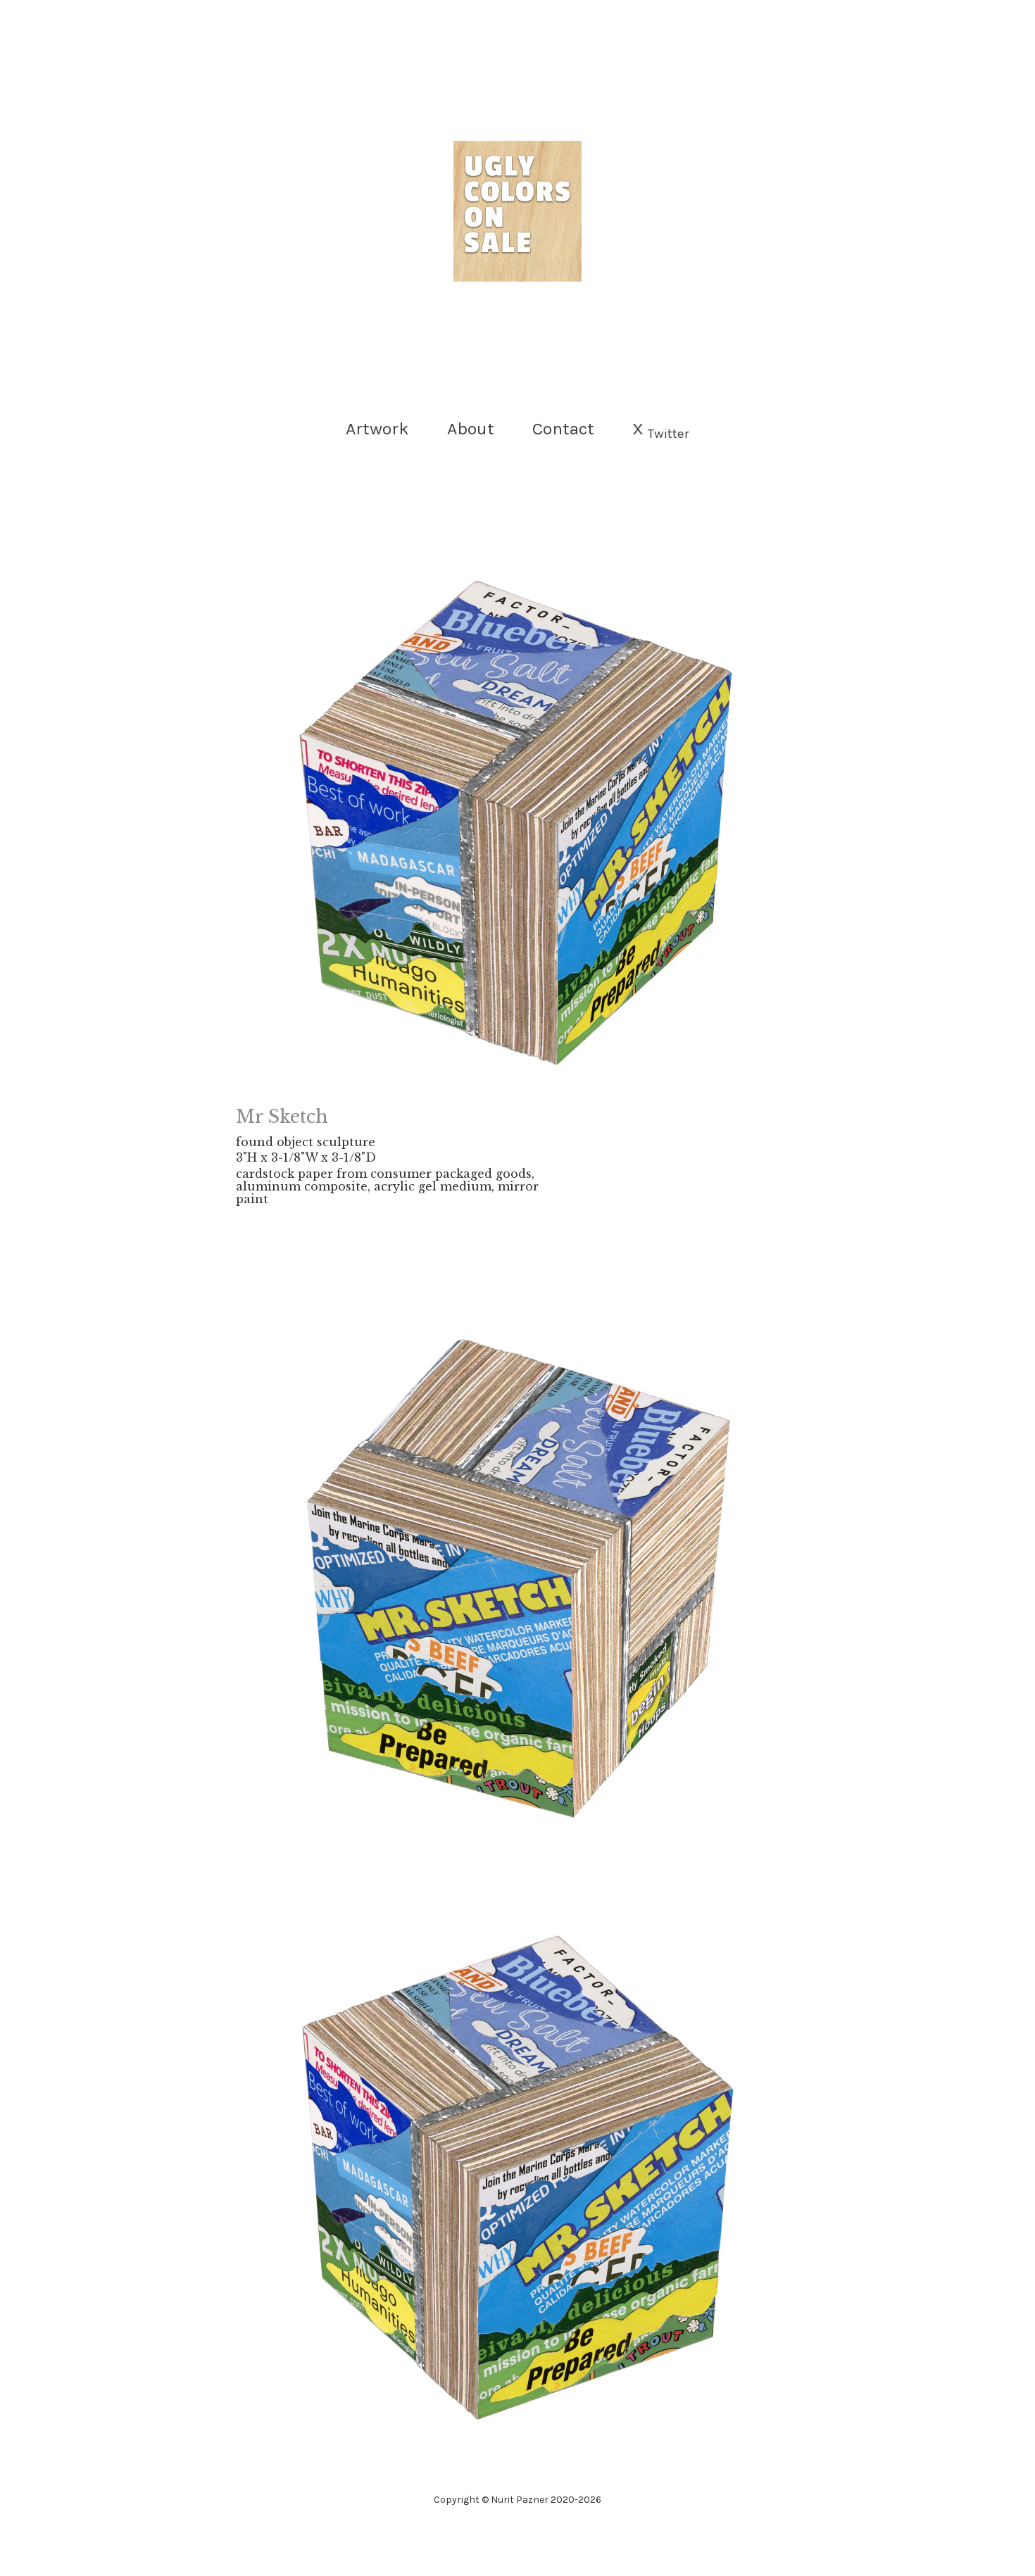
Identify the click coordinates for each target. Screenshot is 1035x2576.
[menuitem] (377, 429)
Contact (563, 428)
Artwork (377, 428)
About (471, 428)
